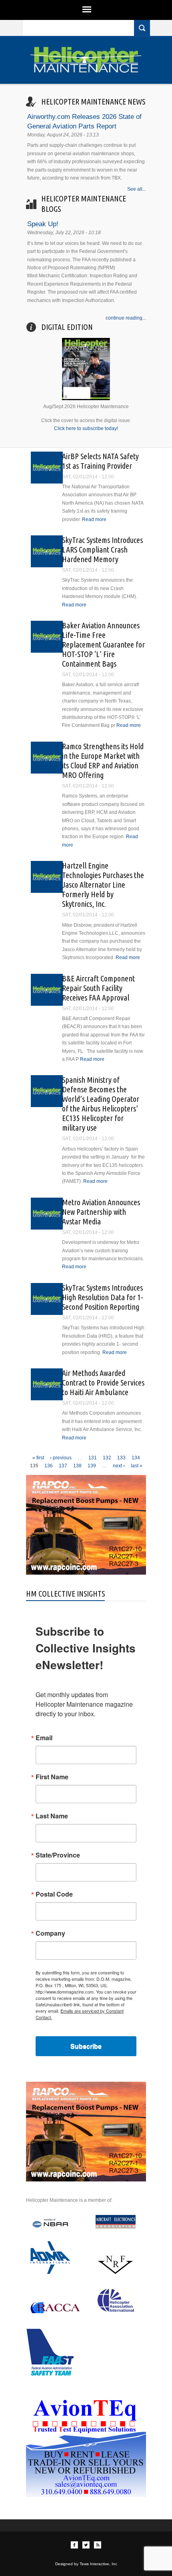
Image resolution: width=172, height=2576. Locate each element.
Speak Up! (43, 224)
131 (93, 1458)
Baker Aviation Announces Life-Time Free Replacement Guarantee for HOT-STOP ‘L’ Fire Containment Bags (103, 644)
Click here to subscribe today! (86, 428)
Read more (94, 519)
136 (49, 1466)
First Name (52, 1777)
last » (137, 1466)
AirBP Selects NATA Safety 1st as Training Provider (100, 461)
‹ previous (61, 1458)
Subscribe (86, 2046)
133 (121, 1458)
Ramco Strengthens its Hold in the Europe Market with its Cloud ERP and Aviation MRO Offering (103, 761)
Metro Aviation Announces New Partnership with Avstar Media (101, 1212)
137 (63, 1466)
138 (77, 1466)
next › (119, 1466)
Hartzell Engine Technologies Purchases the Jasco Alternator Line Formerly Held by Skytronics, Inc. (103, 885)
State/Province (58, 1855)
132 (107, 1458)
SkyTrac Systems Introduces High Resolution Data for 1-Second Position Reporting (103, 1297)
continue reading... (126, 318)
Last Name (52, 1816)
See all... (137, 189)
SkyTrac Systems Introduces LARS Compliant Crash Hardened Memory (102, 550)
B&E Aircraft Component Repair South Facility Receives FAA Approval (98, 988)
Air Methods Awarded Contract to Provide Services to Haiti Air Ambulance (103, 1383)
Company (50, 1933)
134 (136, 1458)
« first (38, 1458)
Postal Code (54, 1894)
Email (44, 1738)
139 (92, 1466)
